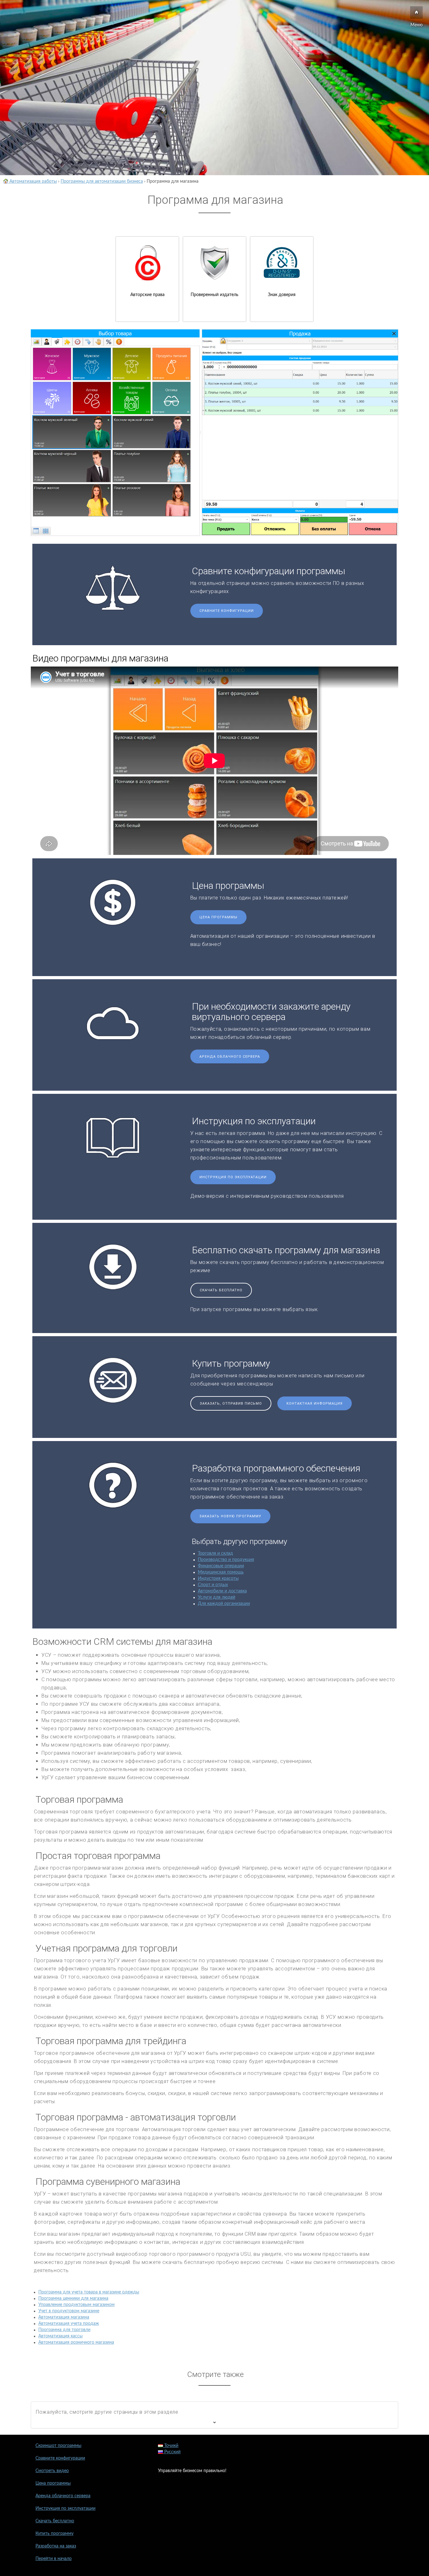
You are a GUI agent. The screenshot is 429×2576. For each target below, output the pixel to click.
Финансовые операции (221, 1566)
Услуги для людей (217, 1597)
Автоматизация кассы (60, 2336)
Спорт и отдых (213, 1585)
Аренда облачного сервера (230, 1057)
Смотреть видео (52, 2471)
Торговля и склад (215, 1553)
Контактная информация (315, 1404)
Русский (172, 2452)
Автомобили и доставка (222, 1591)
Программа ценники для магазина (73, 2298)
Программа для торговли (64, 2330)
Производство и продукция (226, 1560)
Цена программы (218, 917)
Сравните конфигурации (227, 611)
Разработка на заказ (56, 2546)
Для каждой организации (224, 1604)
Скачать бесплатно (221, 1290)
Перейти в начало (54, 2559)
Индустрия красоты (218, 1579)
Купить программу (54, 2534)
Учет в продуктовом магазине (69, 2311)
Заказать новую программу (230, 1516)
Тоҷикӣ (171, 2446)
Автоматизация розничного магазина (76, 2342)
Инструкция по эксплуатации (233, 1177)
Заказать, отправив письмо (231, 1404)
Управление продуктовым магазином (76, 2305)
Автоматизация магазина (64, 2317)
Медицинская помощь (221, 1572)
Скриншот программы (58, 2446)
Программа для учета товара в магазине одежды (89, 2292)
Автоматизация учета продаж (69, 2324)
